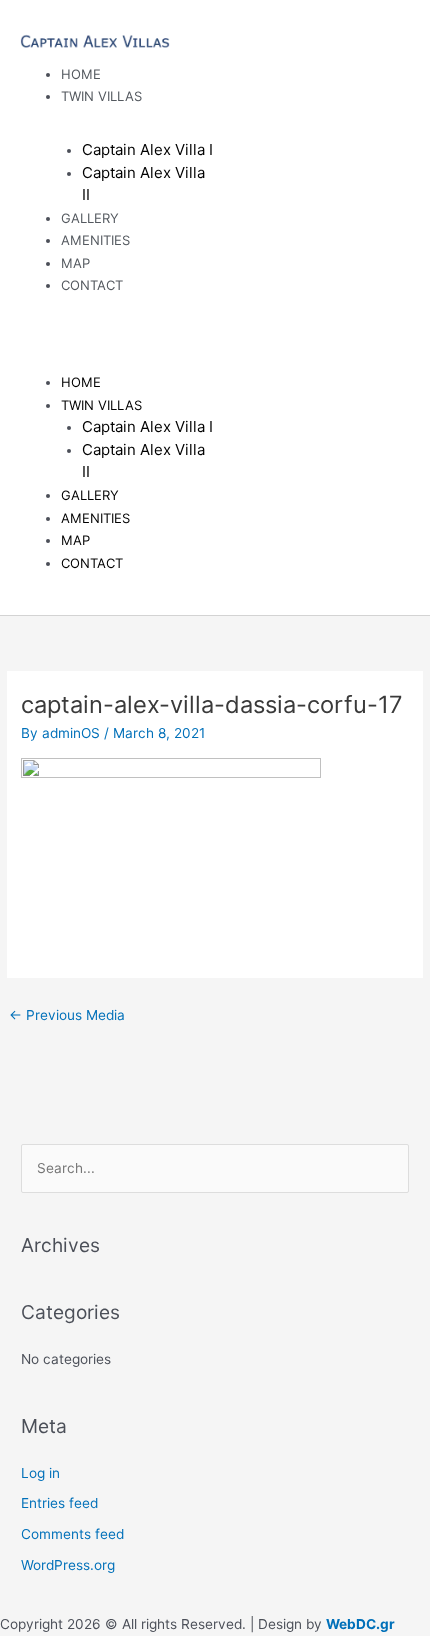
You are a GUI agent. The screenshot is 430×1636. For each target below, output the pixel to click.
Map (75, 540)
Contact (92, 285)
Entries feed (59, 1503)
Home (81, 382)
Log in (40, 1473)
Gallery (90, 495)
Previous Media (67, 1015)
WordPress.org (68, 1565)
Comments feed (72, 1534)
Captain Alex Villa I (147, 149)
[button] (117, 329)
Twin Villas (101, 96)
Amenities (95, 240)
